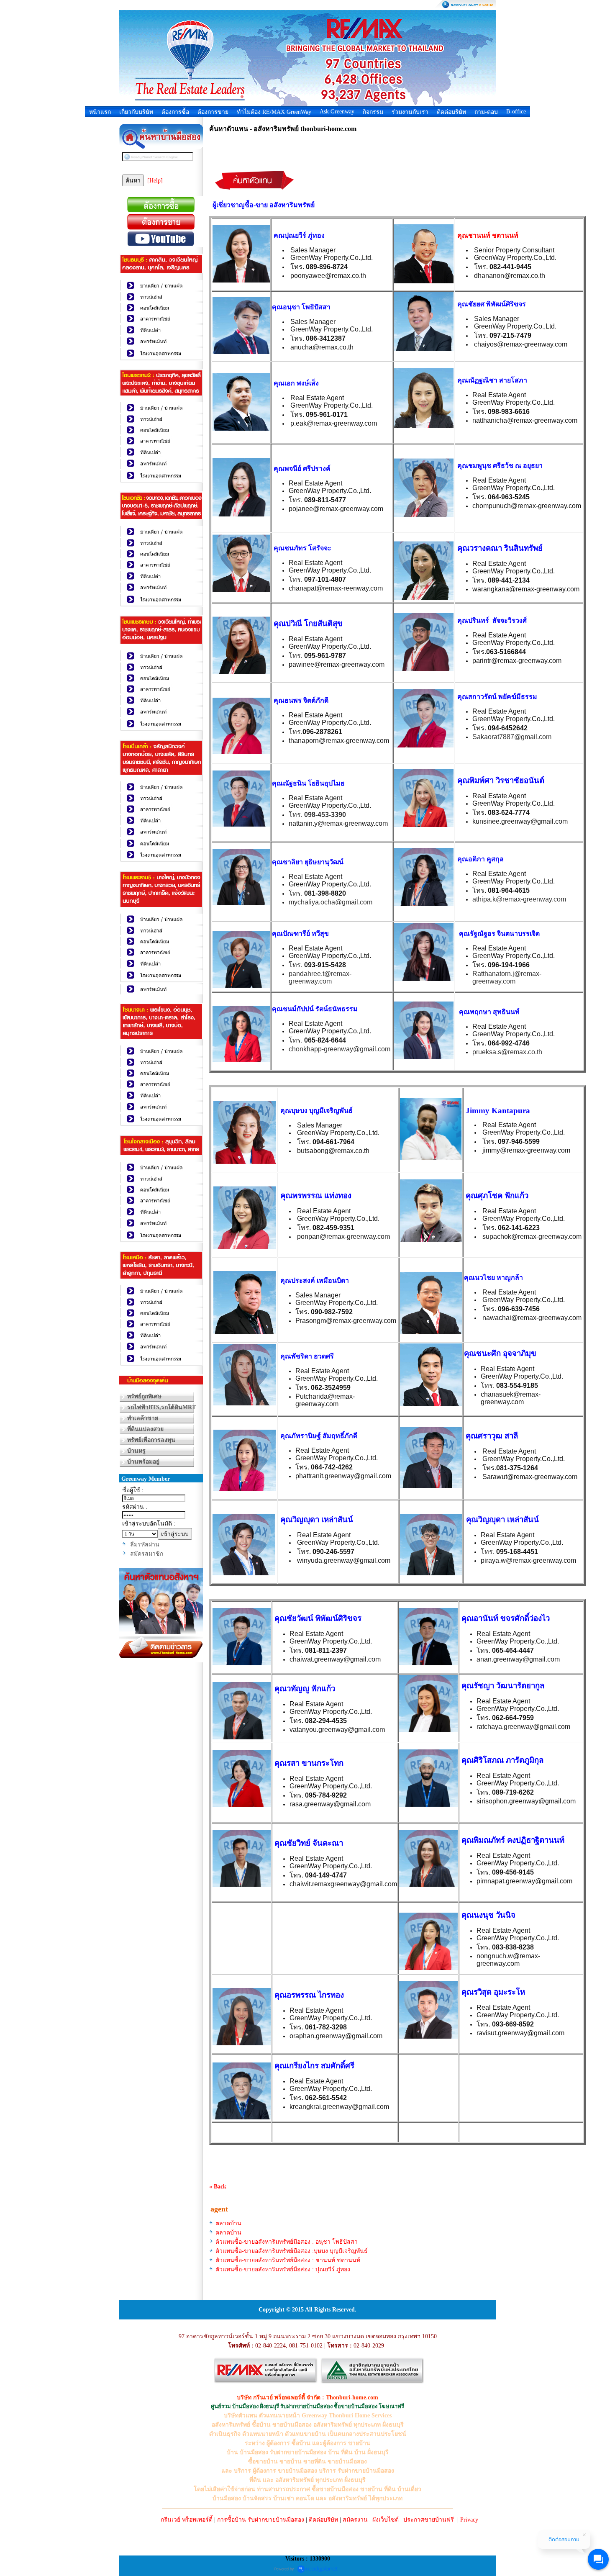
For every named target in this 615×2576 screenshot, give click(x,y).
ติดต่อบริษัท (451, 112)
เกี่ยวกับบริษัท (136, 112)
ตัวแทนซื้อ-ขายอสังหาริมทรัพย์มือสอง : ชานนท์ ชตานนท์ (288, 2260)
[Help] (155, 181)
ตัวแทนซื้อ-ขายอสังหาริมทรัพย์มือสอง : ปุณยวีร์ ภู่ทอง (283, 2269)
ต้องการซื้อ (175, 112)
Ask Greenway (337, 112)
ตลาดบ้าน (228, 2223)
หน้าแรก (100, 112)
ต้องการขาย (213, 112)
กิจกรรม (373, 112)
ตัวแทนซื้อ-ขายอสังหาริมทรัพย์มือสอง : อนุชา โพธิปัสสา (287, 2242)
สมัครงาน (355, 2520)
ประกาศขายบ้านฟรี (429, 2520)
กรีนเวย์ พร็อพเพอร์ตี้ (187, 2520)
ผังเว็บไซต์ (386, 2520)
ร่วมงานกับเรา (410, 112)
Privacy (469, 2520)
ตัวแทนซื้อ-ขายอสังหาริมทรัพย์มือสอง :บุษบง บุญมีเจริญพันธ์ (292, 2251)
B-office (516, 112)
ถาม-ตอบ (486, 112)
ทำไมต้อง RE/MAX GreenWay (274, 112)
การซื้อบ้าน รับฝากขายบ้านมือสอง (261, 2520)
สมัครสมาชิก (147, 1554)
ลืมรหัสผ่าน (145, 1545)
